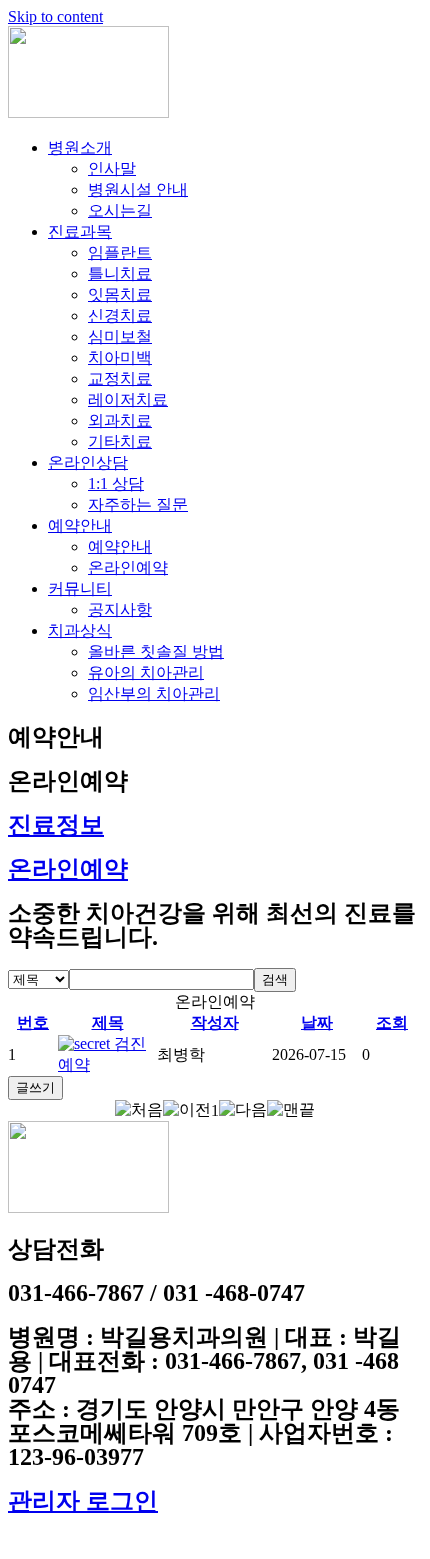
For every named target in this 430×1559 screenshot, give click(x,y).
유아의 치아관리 (146, 672)
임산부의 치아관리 (154, 693)
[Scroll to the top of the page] (14, 1541)
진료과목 (80, 231)
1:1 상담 (116, 483)
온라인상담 (88, 462)
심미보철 (120, 336)
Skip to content (55, 16)
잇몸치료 (120, 294)
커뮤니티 (80, 588)
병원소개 (80, 147)
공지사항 (120, 609)
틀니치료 (120, 273)
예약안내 (80, 525)
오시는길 (120, 210)
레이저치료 (128, 399)
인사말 (112, 168)
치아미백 (120, 357)
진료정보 (56, 825)
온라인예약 (128, 567)
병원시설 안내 (138, 189)
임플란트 (120, 252)
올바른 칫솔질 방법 (156, 651)
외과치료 (120, 420)
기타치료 (120, 441)
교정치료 (120, 378)
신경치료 (120, 315)
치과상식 (80, 630)
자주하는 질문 (138, 504)
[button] (139, 1109)
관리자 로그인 (83, 1501)
